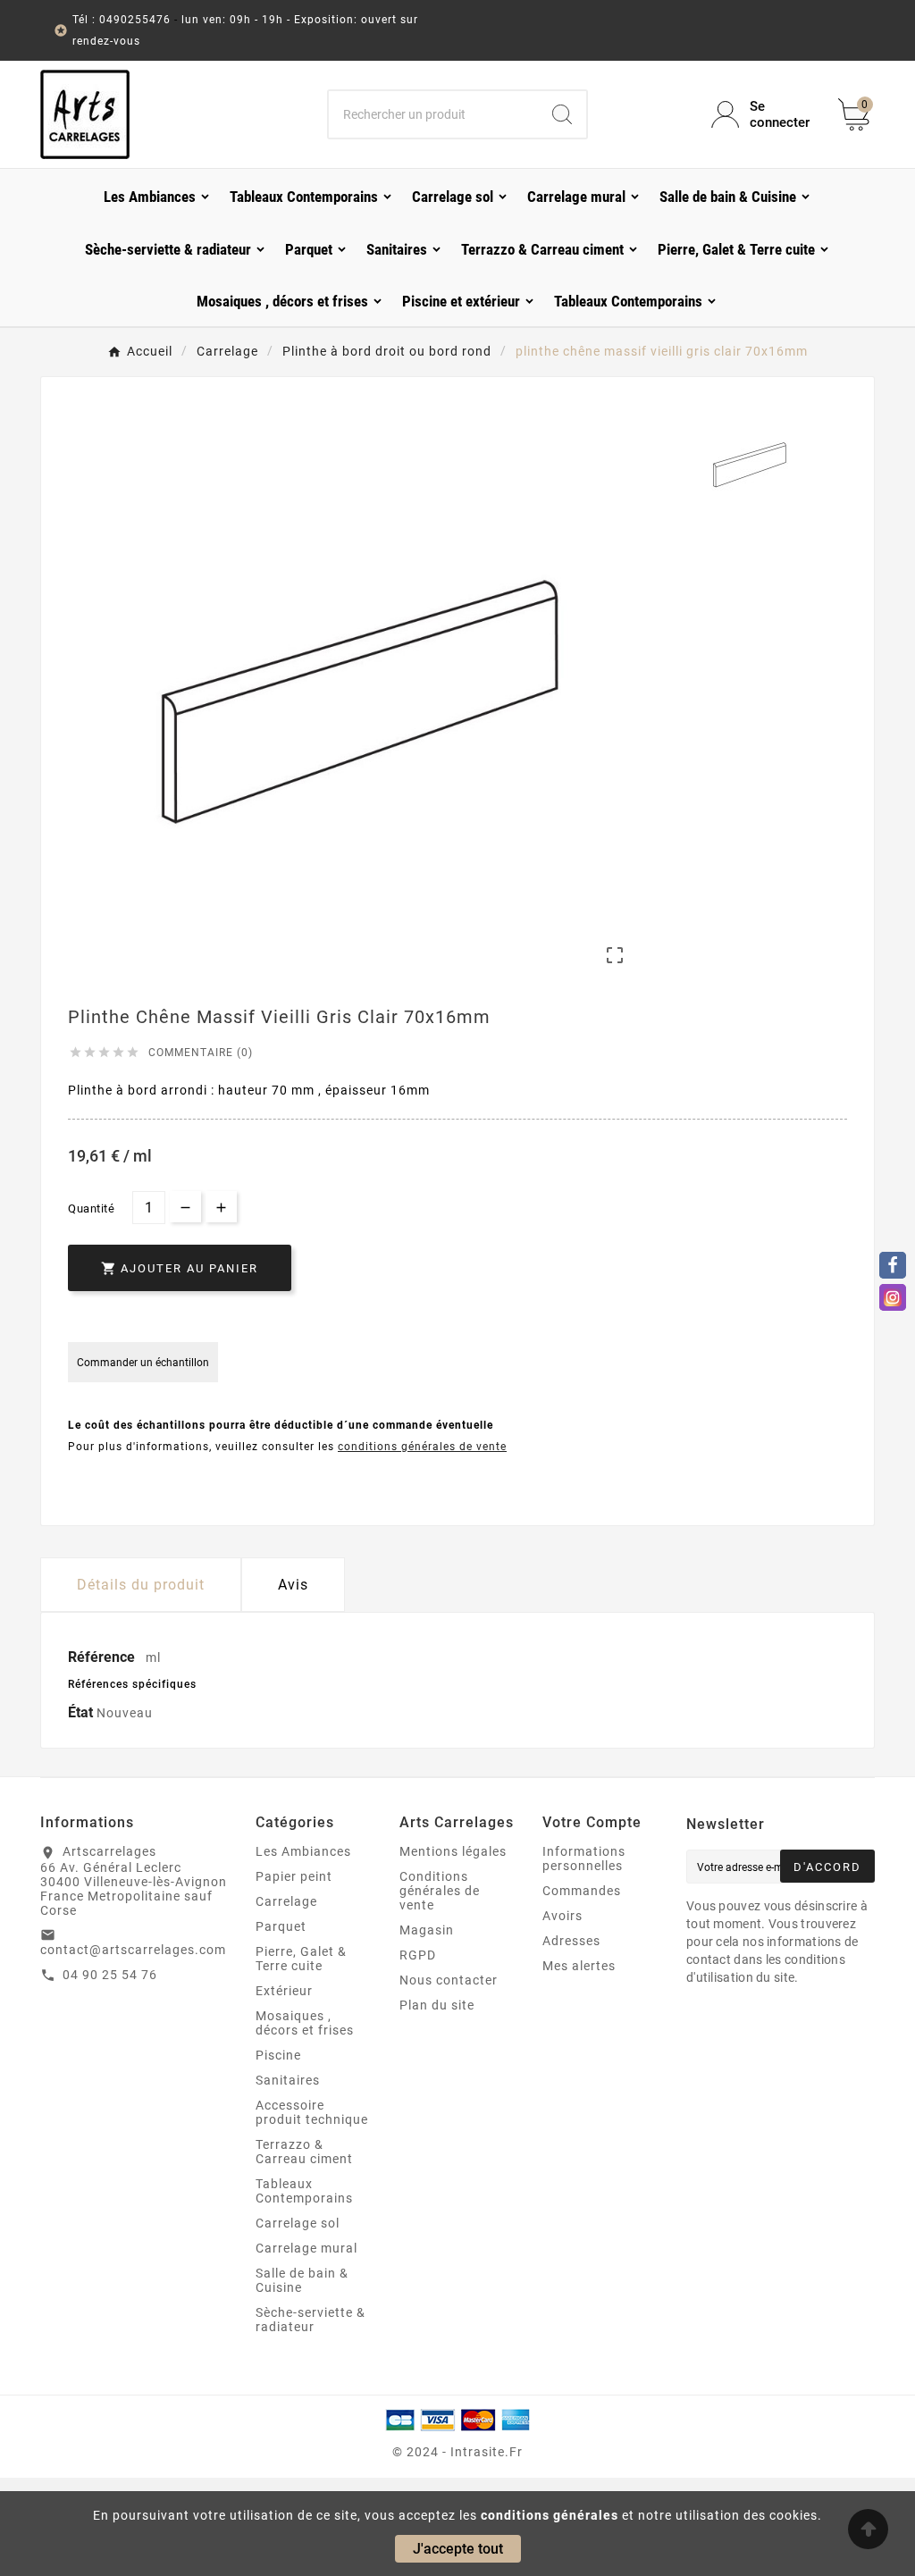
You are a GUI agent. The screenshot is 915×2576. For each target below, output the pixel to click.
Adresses (571, 1941)
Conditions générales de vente (440, 1891)
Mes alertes (579, 1966)
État (82, 1712)
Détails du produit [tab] (141, 1585)
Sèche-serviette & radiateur (311, 2320)
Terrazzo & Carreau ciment (304, 2152)
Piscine (278, 2055)
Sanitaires (288, 2080)
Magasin (427, 1930)
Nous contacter (449, 1980)
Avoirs (562, 1916)
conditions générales (550, 2515)
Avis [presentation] (293, 1585)
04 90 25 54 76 (110, 1975)
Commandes (582, 1891)
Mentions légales (453, 1851)
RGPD (418, 1955)
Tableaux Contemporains (304, 2191)
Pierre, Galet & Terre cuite (301, 1959)
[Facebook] (893, 1265)
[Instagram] (893, 1297)
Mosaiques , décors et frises (305, 2023)
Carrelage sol (298, 2223)
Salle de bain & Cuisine (302, 2280)
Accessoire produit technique (312, 2112)
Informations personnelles (584, 1859)
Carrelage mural (306, 2248)
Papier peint (294, 1876)
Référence (103, 1657)
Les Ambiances (303, 1851)
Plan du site (437, 2005)
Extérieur (284, 1991)
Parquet (281, 1926)
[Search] (562, 114)
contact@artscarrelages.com (133, 1950)
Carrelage (286, 1901)
